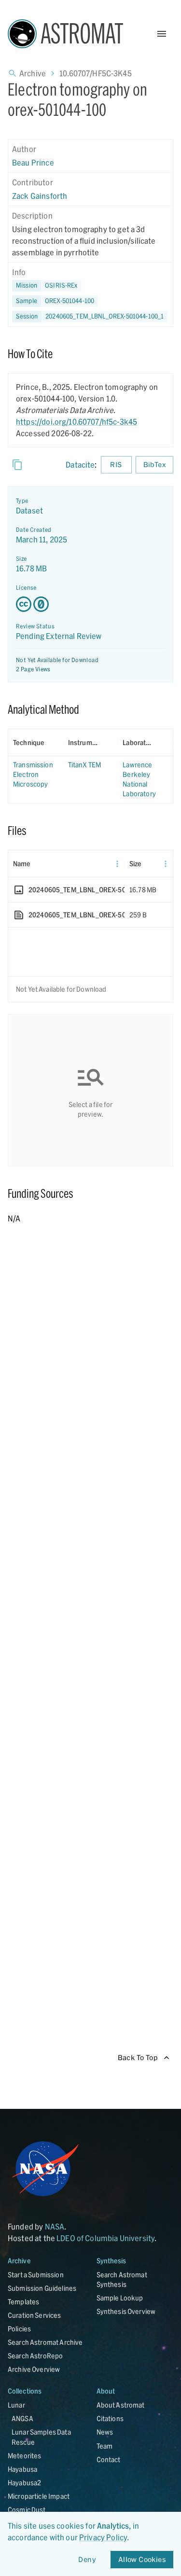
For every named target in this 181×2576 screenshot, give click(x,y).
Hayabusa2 (24, 2483)
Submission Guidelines (42, 2288)
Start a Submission (36, 2275)
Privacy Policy (103, 2537)
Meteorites (25, 2456)
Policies (19, 2329)
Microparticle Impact (39, 2496)
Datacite (80, 464)
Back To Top (138, 2057)
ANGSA (22, 2418)
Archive (33, 73)
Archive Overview (34, 2369)
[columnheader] (36, 743)
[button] (55, 301)
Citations (110, 2418)
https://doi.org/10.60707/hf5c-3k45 (77, 422)
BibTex (154, 464)
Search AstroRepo (35, 2356)
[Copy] (17, 465)
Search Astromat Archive (45, 2342)
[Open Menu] (162, 34)
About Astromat (121, 2405)
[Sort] (51, 743)
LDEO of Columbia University (105, 2238)
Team (105, 2446)
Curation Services (35, 2315)
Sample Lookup (120, 2298)
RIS (116, 464)
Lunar (16, 2405)
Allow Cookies (142, 2559)
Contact (109, 2459)
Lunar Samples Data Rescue (41, 2437)
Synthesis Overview (126, 2311)
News (105, 2432)
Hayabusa (22, 2469)
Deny (87, 2559)
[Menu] (117, 864)
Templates (23, 2302)
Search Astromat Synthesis (122, 2279)
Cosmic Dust (27, 2510)
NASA (55, 2226)
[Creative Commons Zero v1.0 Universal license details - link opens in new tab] (90, 604)
